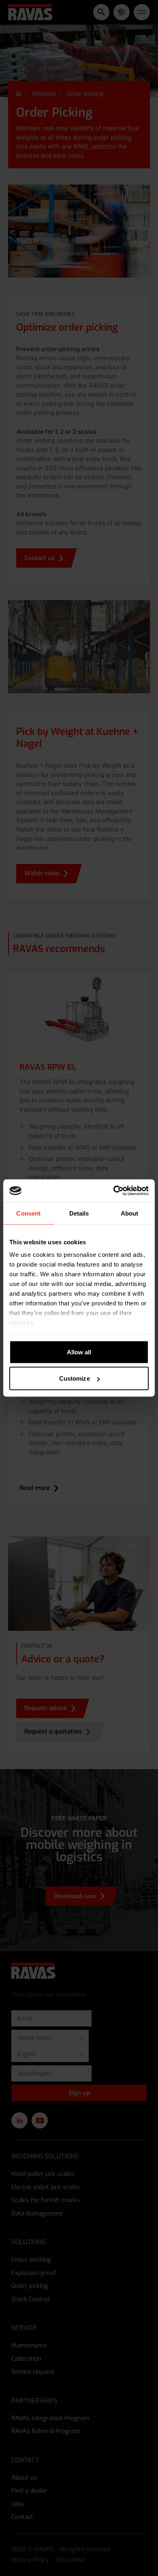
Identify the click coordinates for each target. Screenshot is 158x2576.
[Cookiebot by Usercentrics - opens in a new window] (114, 1191)
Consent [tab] (28, 1213)
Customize (75, 1378)
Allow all (79, 1352)
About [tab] (130, 1213)
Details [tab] (79, 1213)
